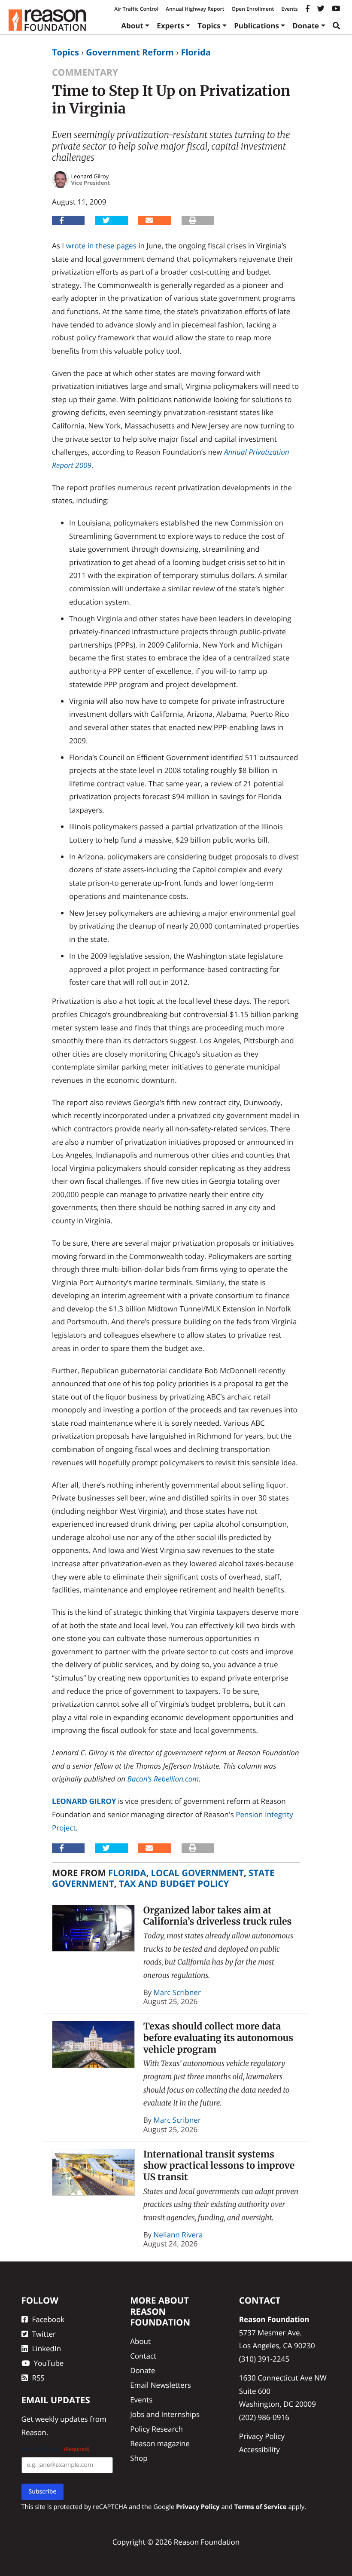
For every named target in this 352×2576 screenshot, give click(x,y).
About (132, 26)
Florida (196, 52)
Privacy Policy (262, 2436)
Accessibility (259, 2449)
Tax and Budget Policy (174, 1883)
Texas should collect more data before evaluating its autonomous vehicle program (218, 2038)
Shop (139, 2458)
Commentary (85, 72)
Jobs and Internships (165, 2414)
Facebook (49, 2319)
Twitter (44, 2334)
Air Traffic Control (136, 9)
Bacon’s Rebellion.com (163, 1779)
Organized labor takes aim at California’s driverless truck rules (218, 1916)
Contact (143, 2356)
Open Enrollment (253, 9)
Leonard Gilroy (84, 1801)
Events (289, 9)
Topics (209, 26)
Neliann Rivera (178, 2235)
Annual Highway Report (195, 9)
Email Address (56, 2449)
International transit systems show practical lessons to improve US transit (219, 2166)
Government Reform (130, 52)
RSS (38, 2378)
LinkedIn (47, 2348)
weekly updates (62, 2419)
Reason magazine (160, 2443)
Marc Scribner (177, 1992)
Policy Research (156, 2429)
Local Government (197, 1873)
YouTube (49, 2363)
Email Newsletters (161, 2385)
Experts (170, 26)
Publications (256, 26)
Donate (306, 26)
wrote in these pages (101, 246)
